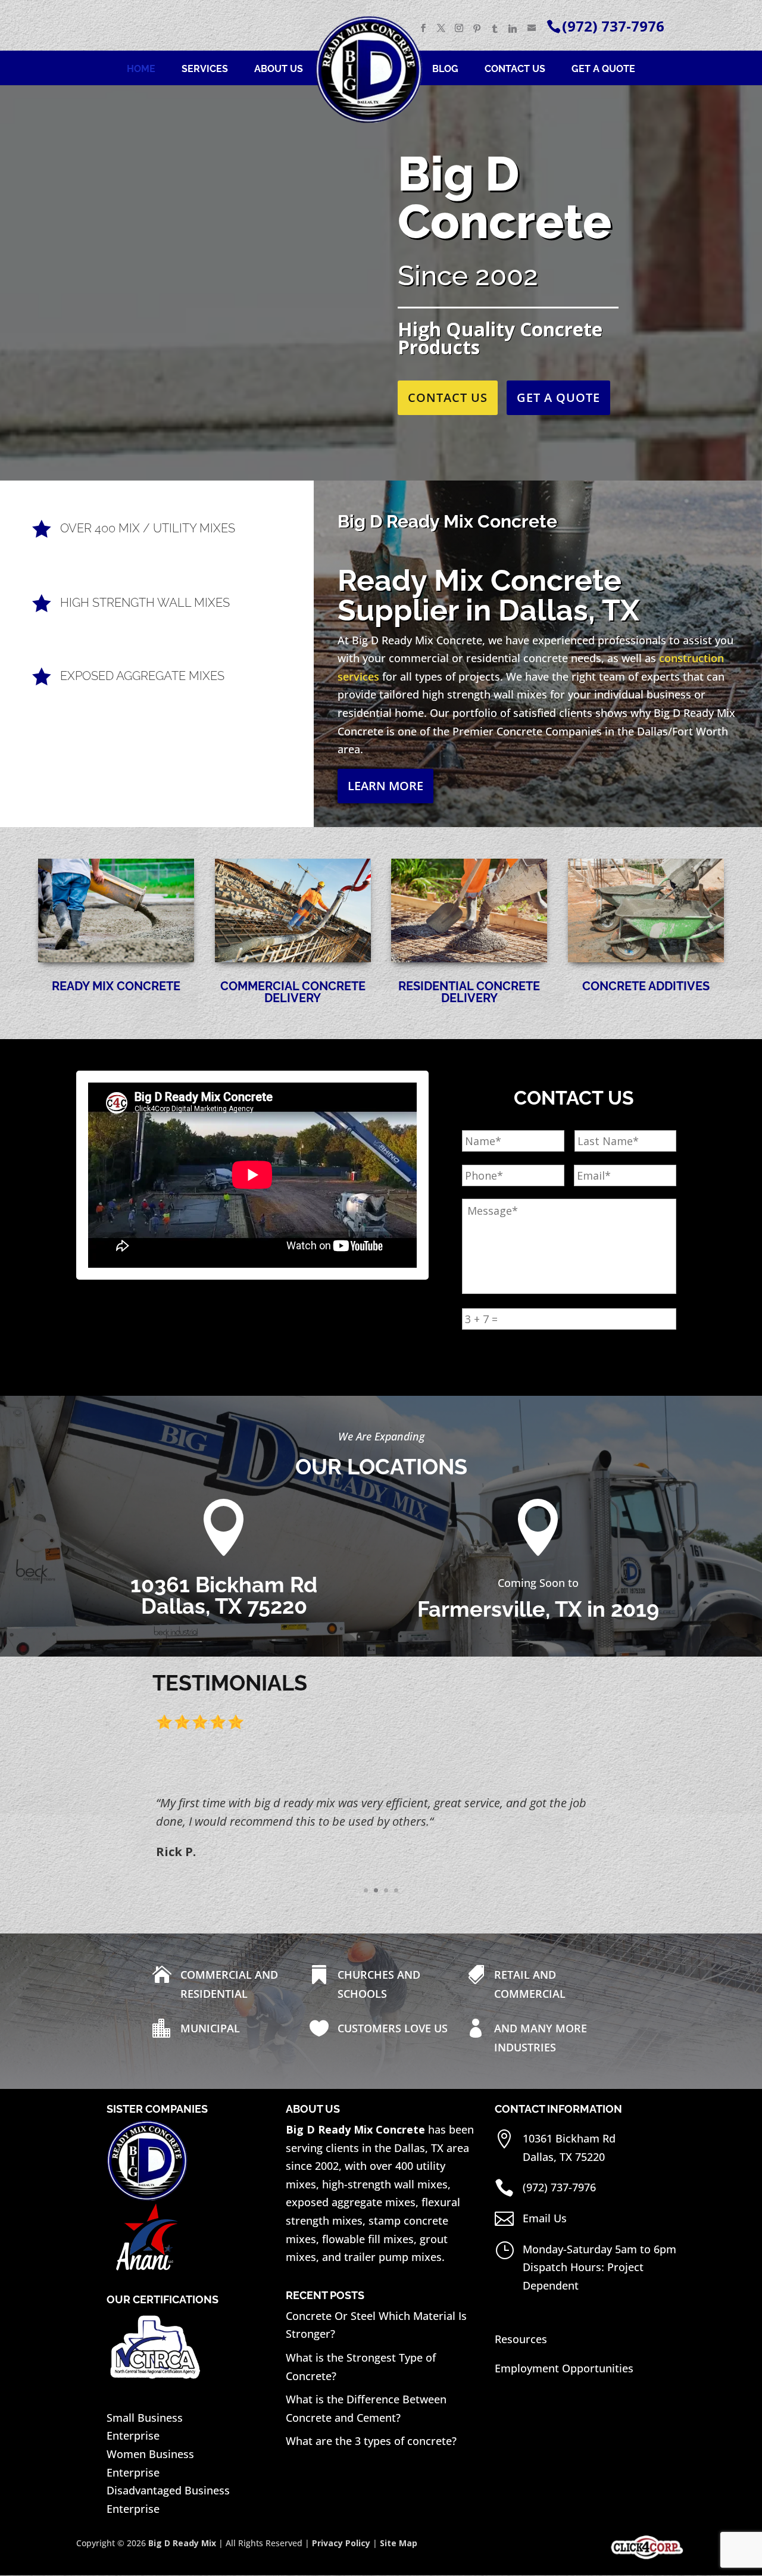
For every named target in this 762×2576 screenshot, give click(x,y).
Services (205, 70)
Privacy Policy (341, 2543)
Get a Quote (603, 70)
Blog (445, 70)
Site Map (399, 2543)
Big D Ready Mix (182, 2543)
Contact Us (515, 70)
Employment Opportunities (564, 2368)
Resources (521, 2339)
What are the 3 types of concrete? (371, 2441)
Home (141, 70)
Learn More (385, 786)
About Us (279, 70)
